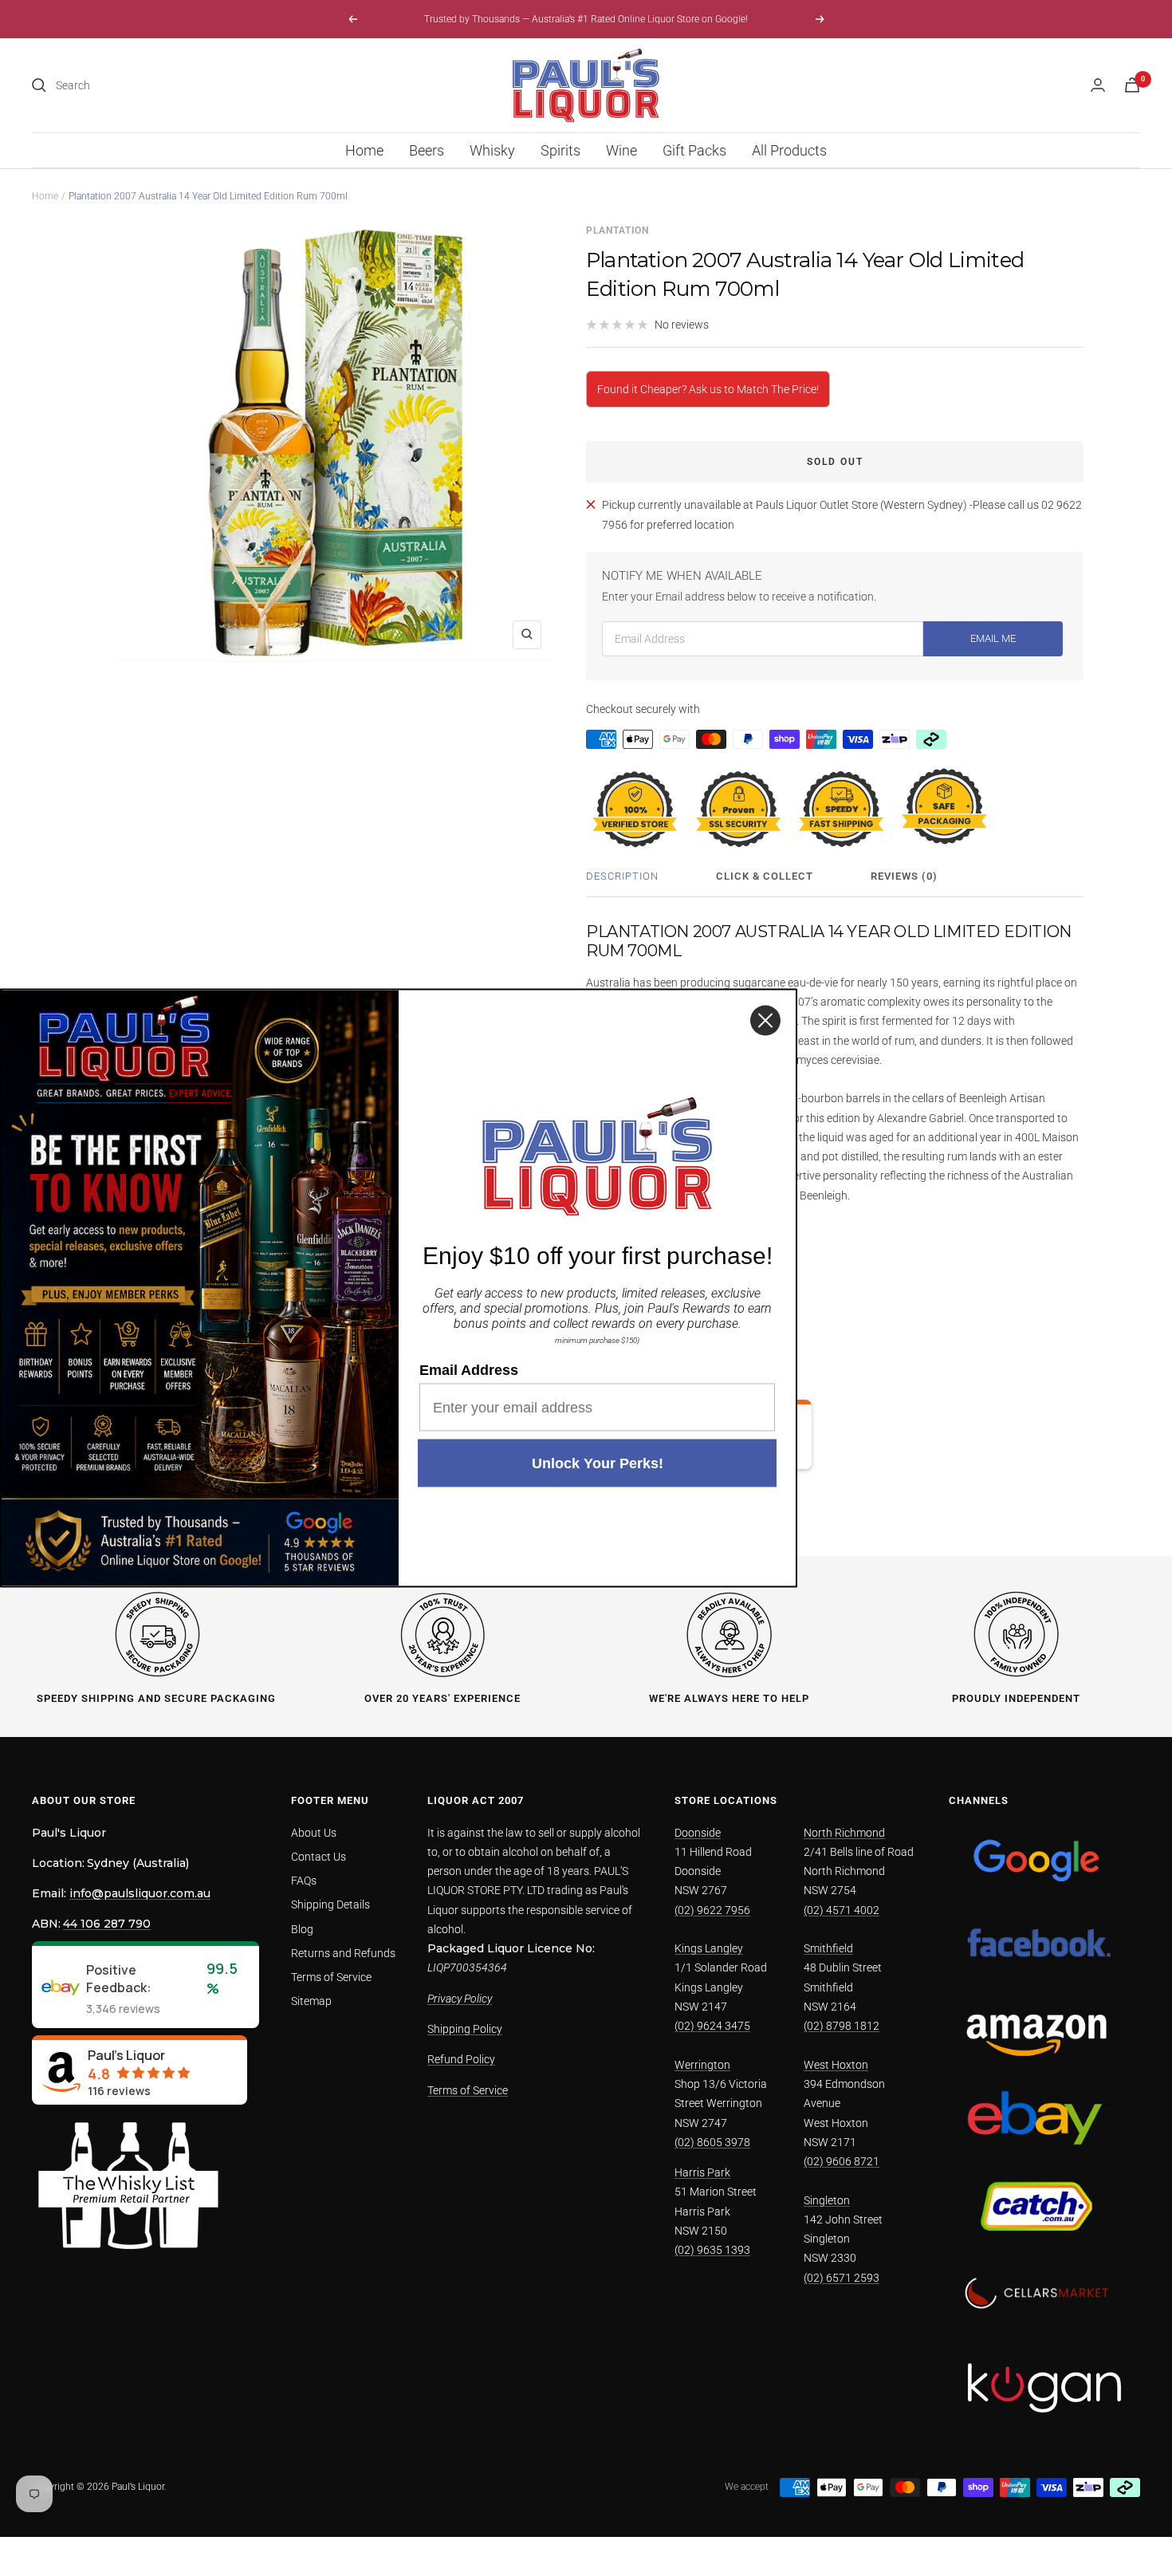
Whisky (492, 150)
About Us (314, 1833)
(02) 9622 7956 (712, 1910)
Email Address (469, 1370)
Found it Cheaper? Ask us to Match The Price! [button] (708, 389)
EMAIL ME (993, 638)
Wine (621, 150)
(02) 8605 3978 (712, 2142)
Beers (427, 150)
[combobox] (175, 85)
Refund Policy (461, 2059)
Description (622, 876)
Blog (302, 1929)
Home (364, 150)
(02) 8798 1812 (842, 2026)
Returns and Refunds (343, 1953)
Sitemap (311, 2001)
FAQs (304, 1881)
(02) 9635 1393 (712, 2250)
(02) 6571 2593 (842, 2278)
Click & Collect (765, 876)
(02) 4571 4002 (842, 1910)
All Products (789, 150)
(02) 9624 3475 (712, 2026)
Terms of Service (331, 1977)
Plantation (617, 230)
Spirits (560, 150)
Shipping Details (330, 1904)
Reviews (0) (904, 876)
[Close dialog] (765, 1021)
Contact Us (319, 1857)
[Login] (1098, 85)
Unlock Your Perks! (598, 1463)
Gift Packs (694, 150)
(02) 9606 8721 (842, 2161)
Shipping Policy (465, 2029)
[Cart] (1132, 85)
